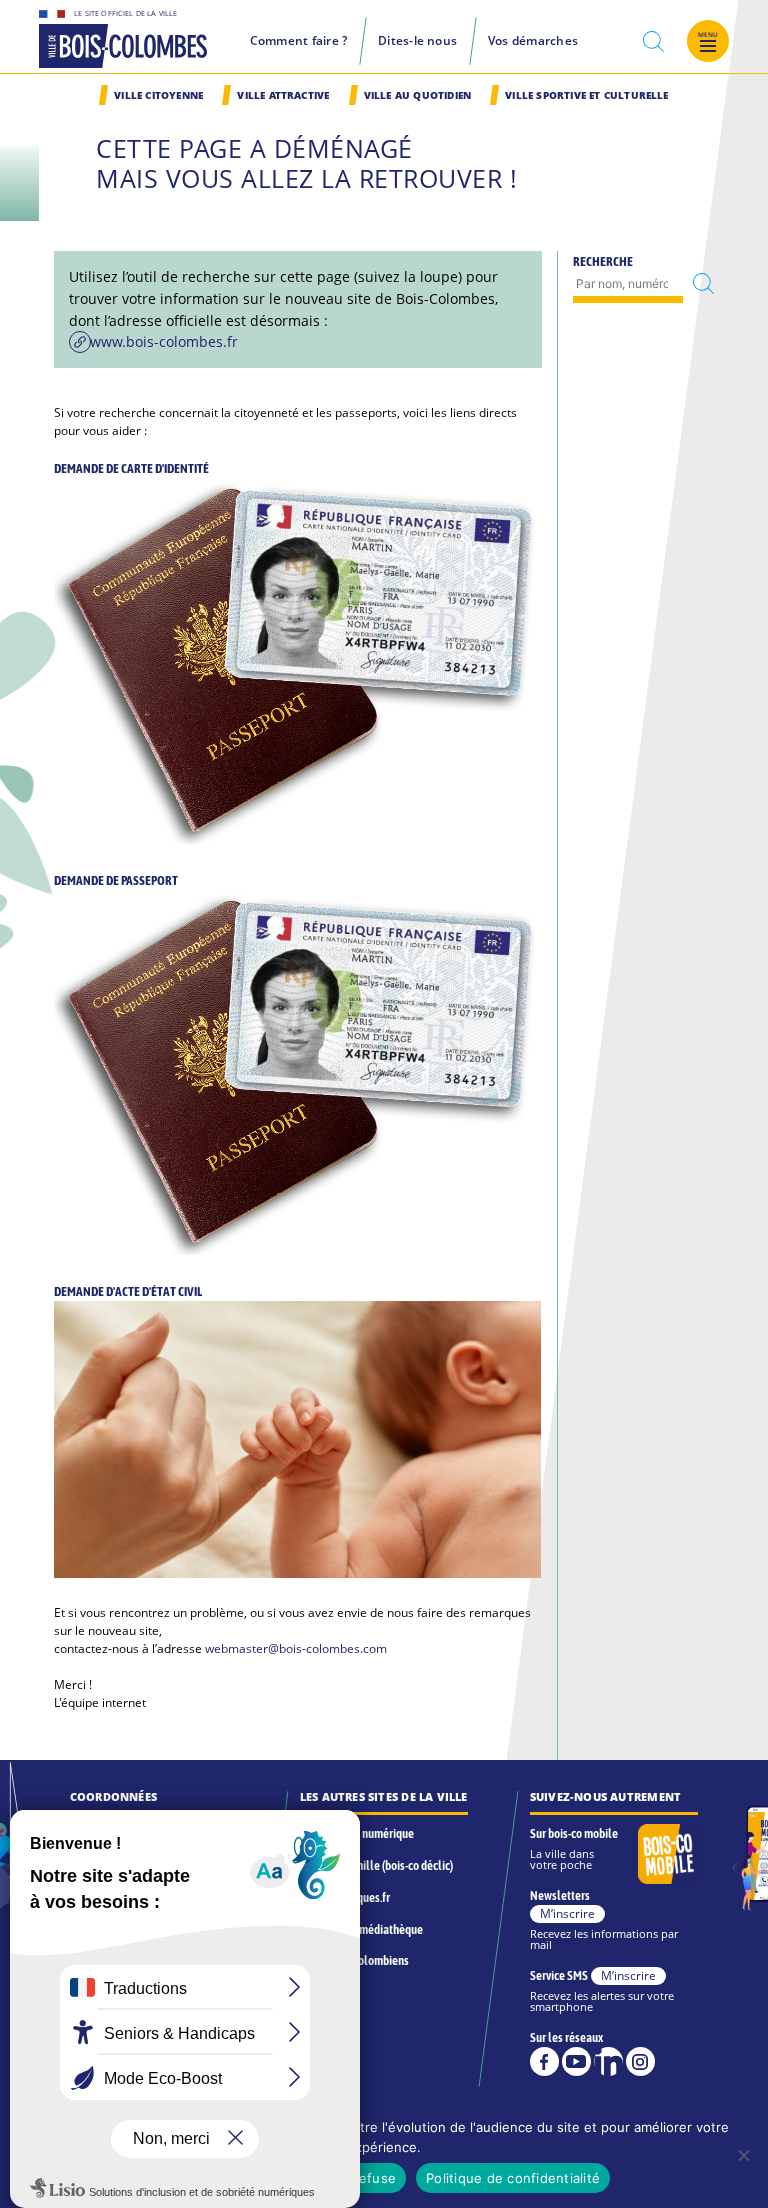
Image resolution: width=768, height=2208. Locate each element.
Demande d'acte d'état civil (128, 1291)
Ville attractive (283, 95)
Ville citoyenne (158, 95)
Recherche (603, 261)
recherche (654, 42)
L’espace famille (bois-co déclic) (376, 1865)
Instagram (640, 2061)
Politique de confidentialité (513, 2178)
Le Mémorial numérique (357, 1833)
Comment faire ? (299, 40)
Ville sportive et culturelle (586, 95)
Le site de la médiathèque (361, 1929)
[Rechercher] (703, 284)
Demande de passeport (116, 880)
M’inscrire (567, 1913)
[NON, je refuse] (743, 2155)
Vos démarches (533, 40)
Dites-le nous (417, 40)
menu (708, 34)
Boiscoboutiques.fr (345, 1897)
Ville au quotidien (417, 95)
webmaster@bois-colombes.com (296, 1648)
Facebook (544, 2061)
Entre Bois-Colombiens (354, 1960)
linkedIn (608, 2061)
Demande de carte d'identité (131, 468)
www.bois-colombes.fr (164, 341)
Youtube (576, 2061)
